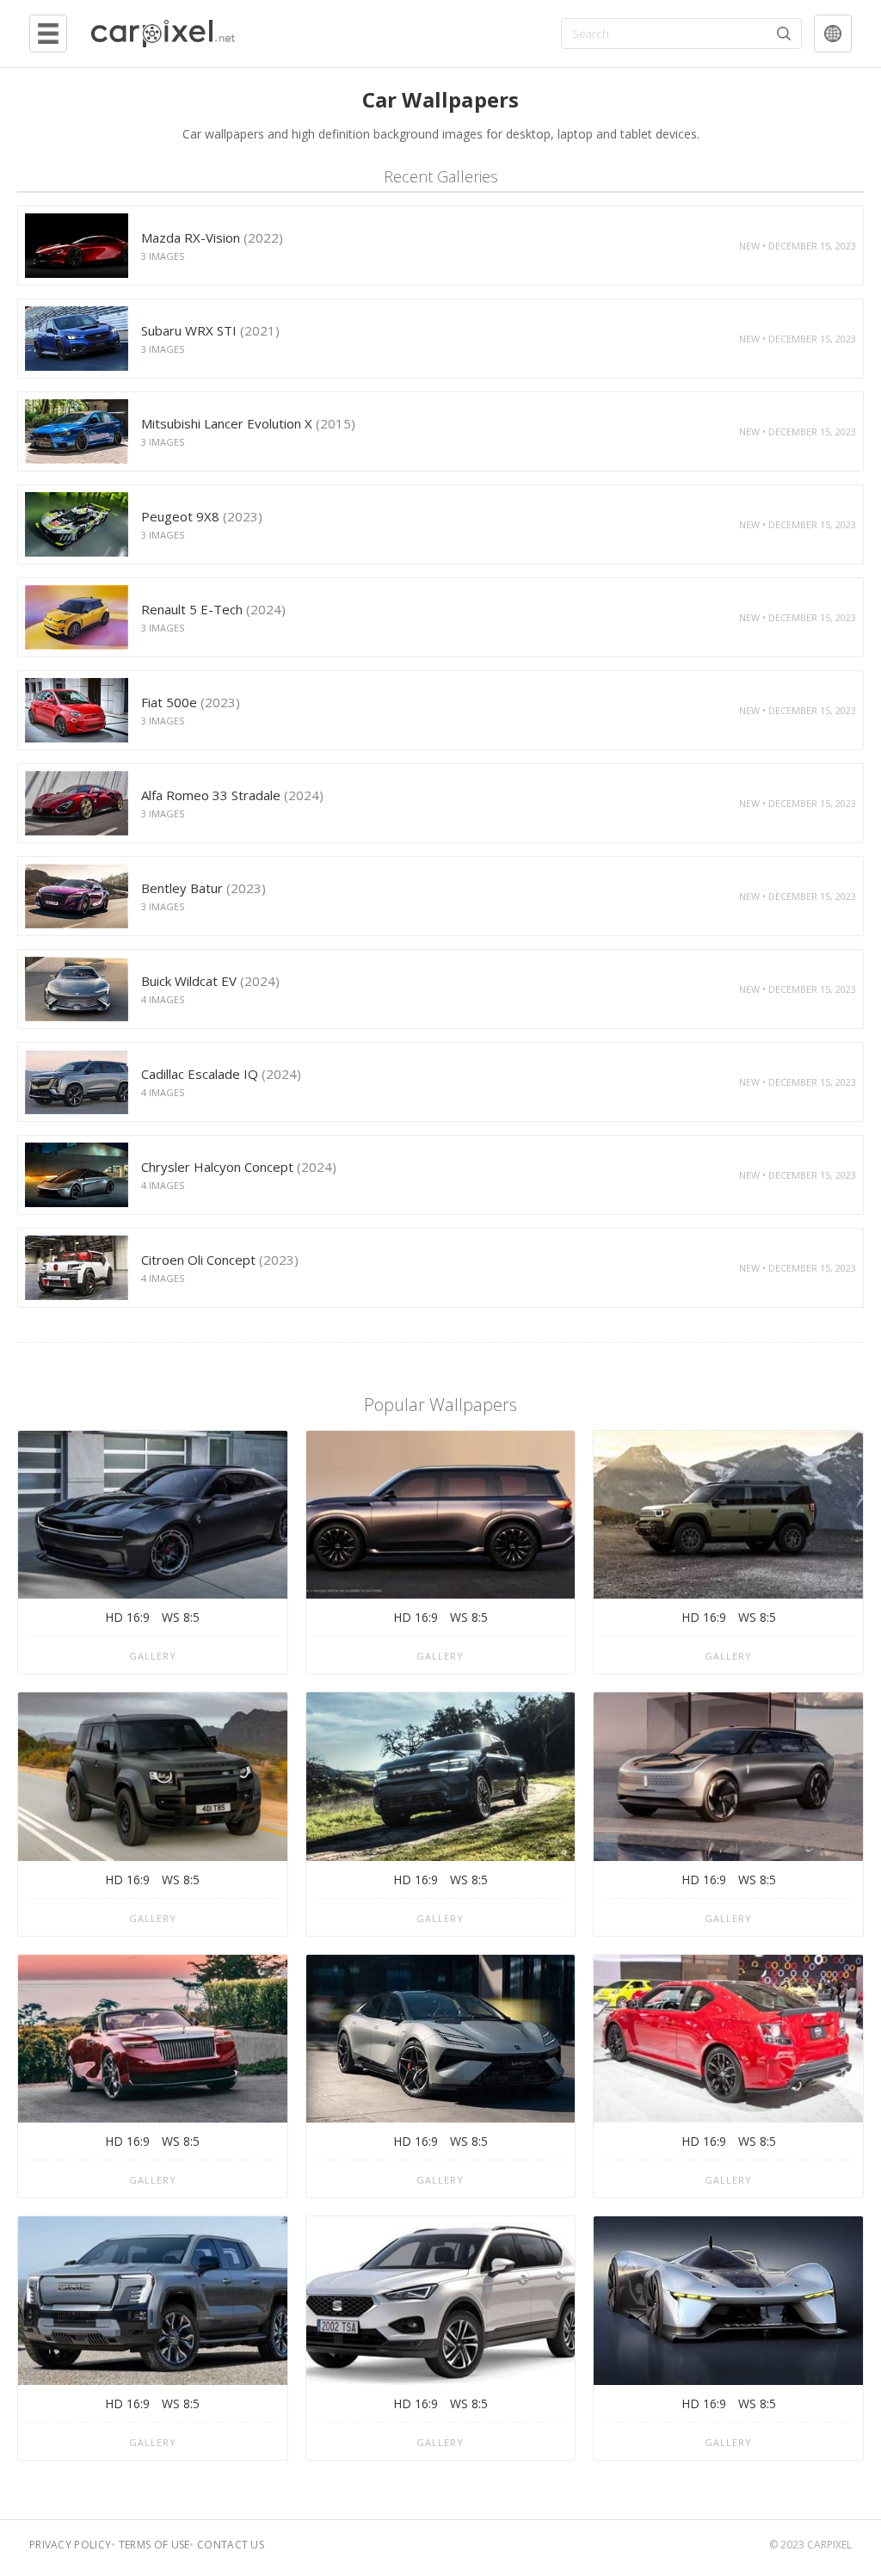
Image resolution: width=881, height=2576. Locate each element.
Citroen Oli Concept (220, 1260)
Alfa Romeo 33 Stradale (232, 795)
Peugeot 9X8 (202, 516)
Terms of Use (154, 2545)
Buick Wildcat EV (210, 981)
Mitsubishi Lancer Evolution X (248, 423)
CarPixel (829, 2545)
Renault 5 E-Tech (213, 609)
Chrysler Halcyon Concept (239, 1167)
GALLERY (153, 1656)
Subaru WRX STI (210, 330)
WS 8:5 (181, 1617)
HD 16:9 (127, 1617)
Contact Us (231, 2545)
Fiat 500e (191, 702)
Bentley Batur (203, 888)
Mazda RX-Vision (212, 237)
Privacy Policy (70, 2545)
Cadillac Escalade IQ (221, 1074)
